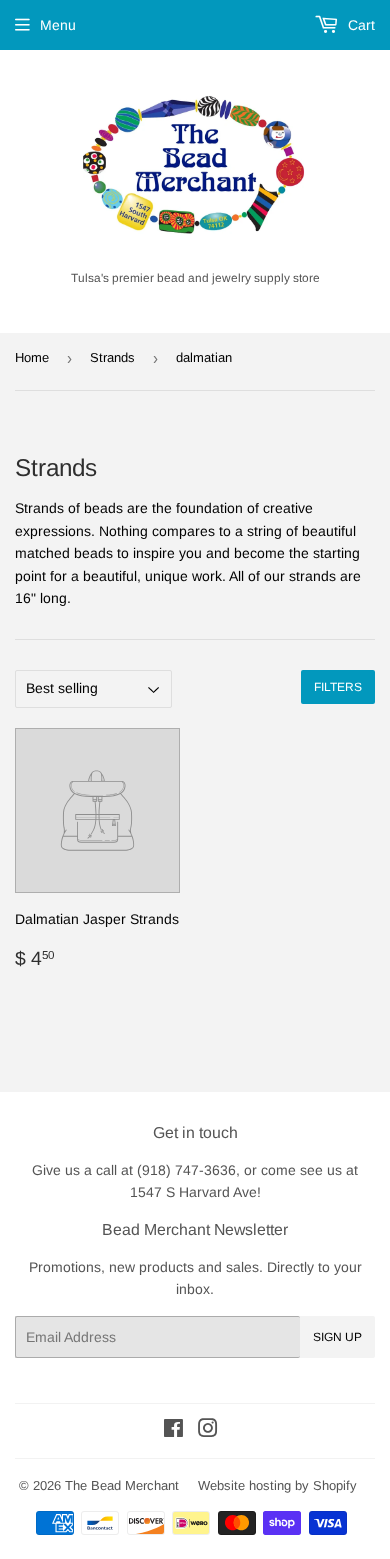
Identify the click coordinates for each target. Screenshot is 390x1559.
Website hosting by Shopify (277, 1485)
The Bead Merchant (122, 1485)
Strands (112, 357)
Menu (58, 25)
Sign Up (337, 1337)
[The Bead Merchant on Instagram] (208, 1431)
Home (32, 357)
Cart (359, 25)
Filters (338, 687)
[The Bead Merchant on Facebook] (173, 1431)
